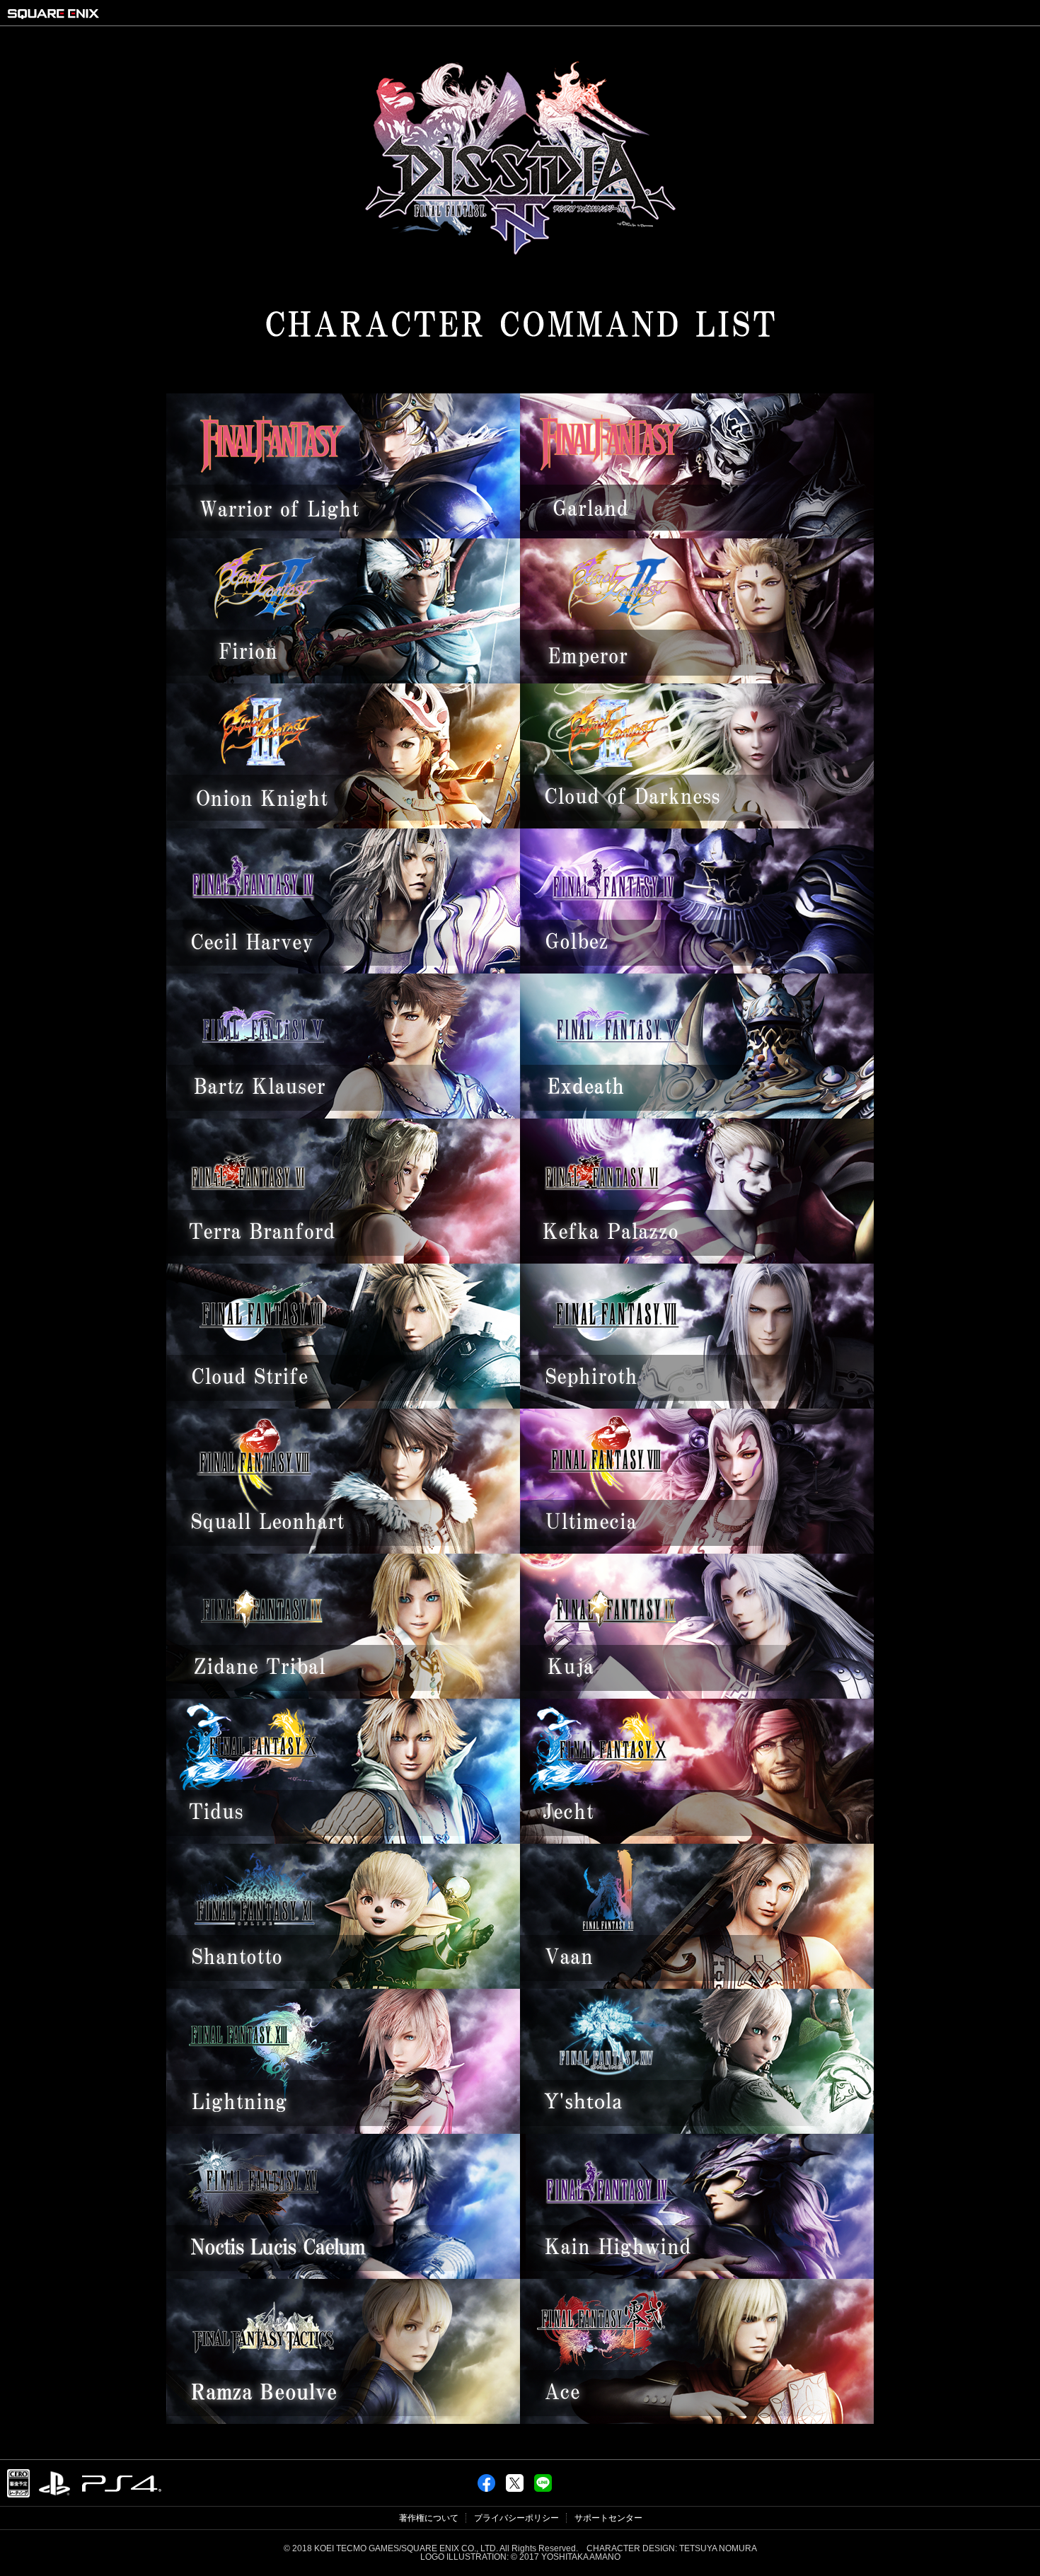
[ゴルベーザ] (697, 970)
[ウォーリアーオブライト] (343, 535)
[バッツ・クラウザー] (343, 1115)
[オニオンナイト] (343, 825)
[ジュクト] (697, 1840)
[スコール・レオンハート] (343, 1550)
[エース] (697, 2420)
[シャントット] (343, 1985)
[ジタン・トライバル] (343, 1695)
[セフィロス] (697, 1405)
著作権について (429, 2518)
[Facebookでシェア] (486, 2478)
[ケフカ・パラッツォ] (697, 1260)
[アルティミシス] (697, 1550)
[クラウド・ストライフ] (343, 1405)
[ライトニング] (343, 2130)
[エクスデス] (697, 1115)
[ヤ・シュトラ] (697, 2130)
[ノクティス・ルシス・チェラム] (343, 2275)
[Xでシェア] (515, 2478)
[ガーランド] (697, 535)
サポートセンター (608, 2518)
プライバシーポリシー (516, 2518)
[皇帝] (697, 680)
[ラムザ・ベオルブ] (343, 2420)
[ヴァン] (697, 1985)
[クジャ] (697, 1695)
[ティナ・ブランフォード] (343, 1260)
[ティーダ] (343, 1840)
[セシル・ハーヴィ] (343, 970)
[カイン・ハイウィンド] (697, 2275)
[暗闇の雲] (697, 825)
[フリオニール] (343, 680)
